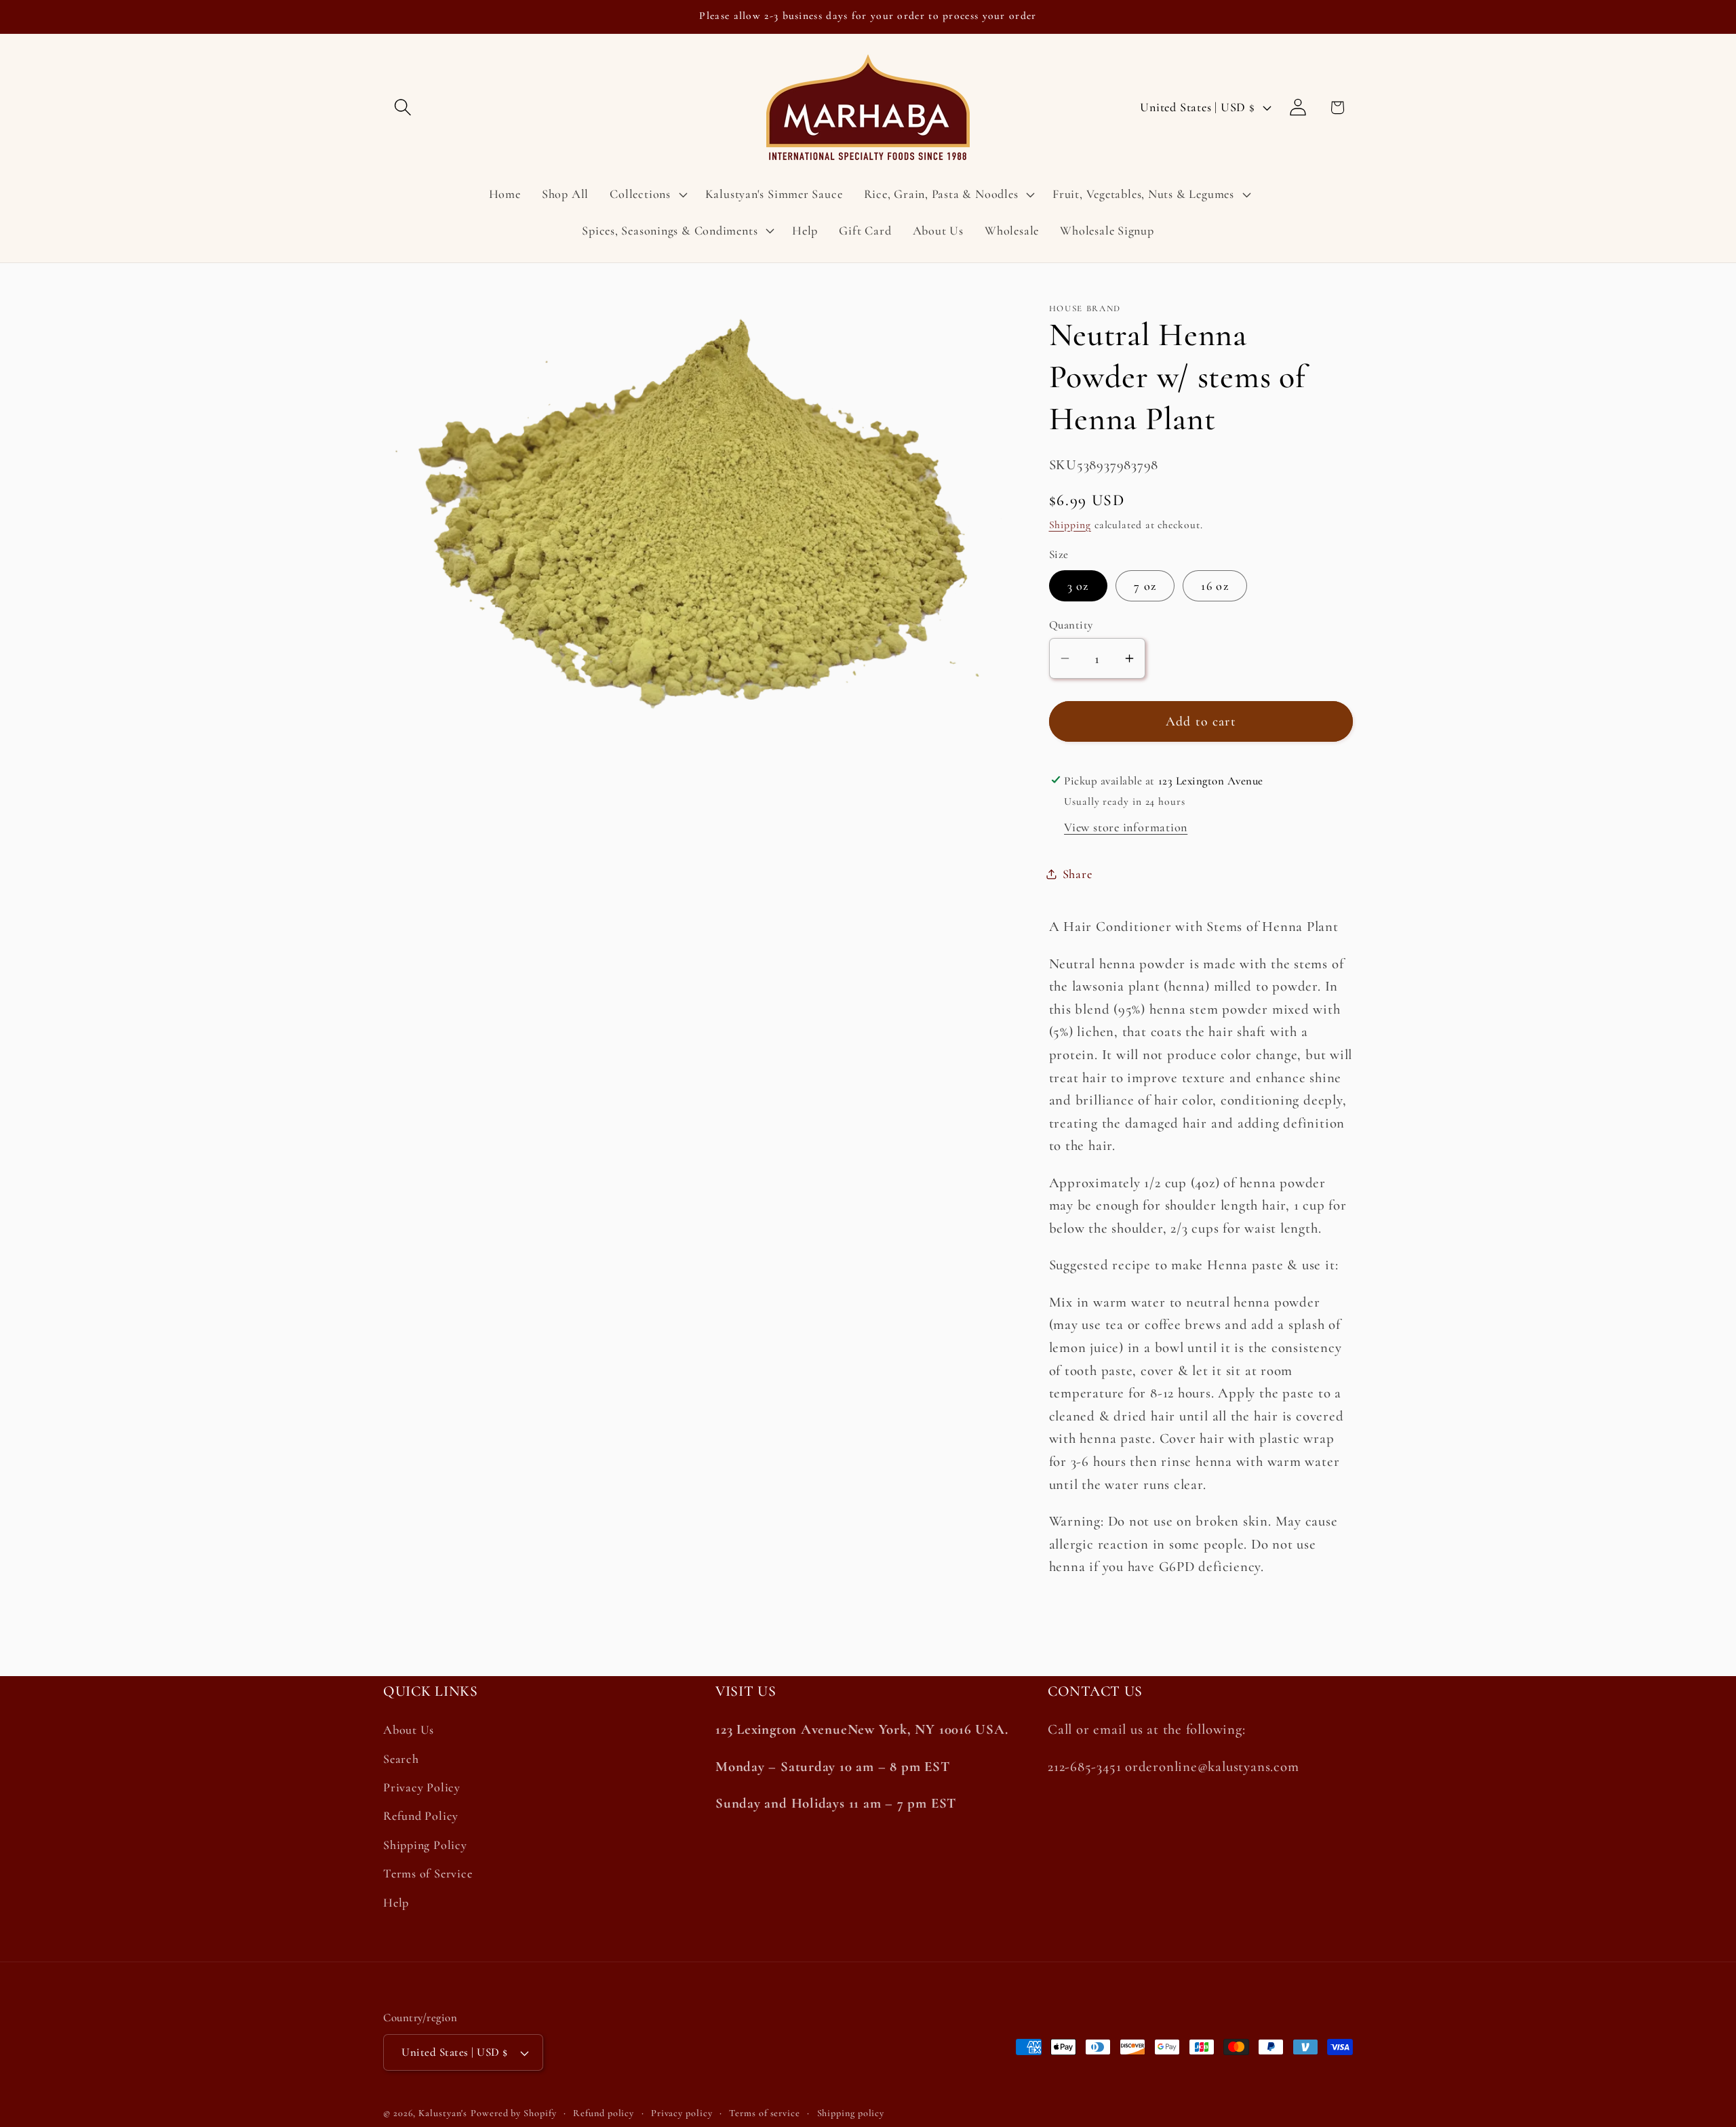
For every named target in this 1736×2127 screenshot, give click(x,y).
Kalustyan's (443, 2113)
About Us (409, 1730)
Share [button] (1078, 874)
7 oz (1145, 586)
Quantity (1071, 625)
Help (396, 1903)
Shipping (1070, 525)
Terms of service (765, 2113)
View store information (1126, 827)
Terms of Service (428, 1873)
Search (401, 1759)
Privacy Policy (422, 1787)
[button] (402, 107)
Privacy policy (682, 2113)
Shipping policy (851, 2113)
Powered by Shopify (513, 2113)
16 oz (1215, 586)
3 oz (1078, 586)
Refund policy (604, 2113)
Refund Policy (421, 1816)
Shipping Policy (425, 1845)
